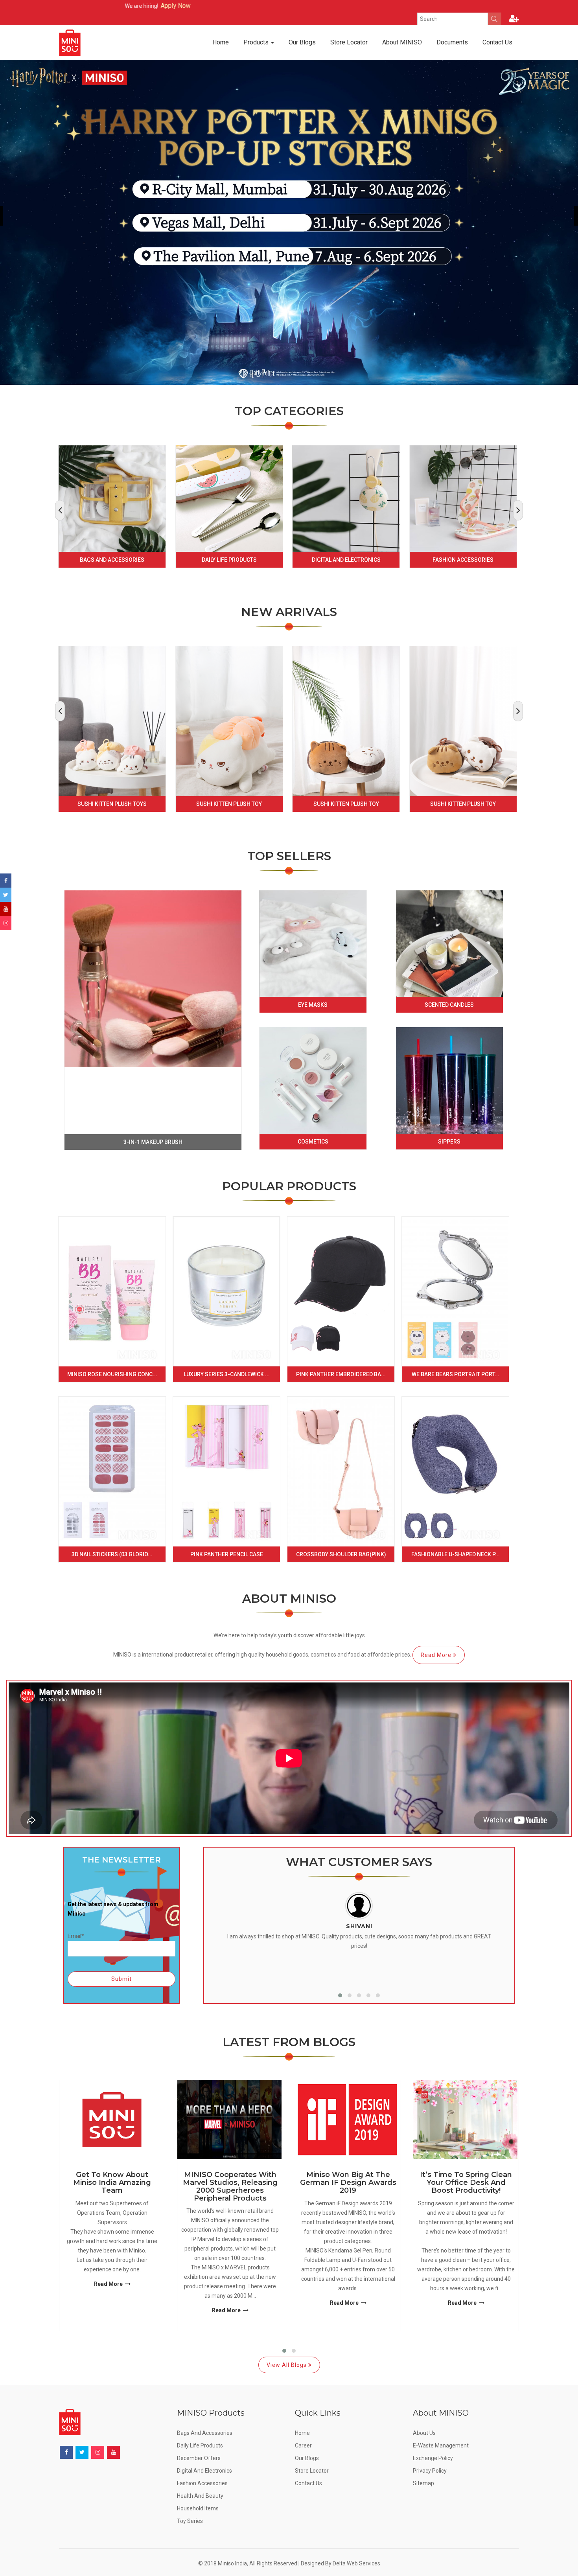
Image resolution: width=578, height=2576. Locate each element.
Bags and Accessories (112, 560)
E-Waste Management (441, 2445)
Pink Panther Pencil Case (227, 1554)
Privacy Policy (430, 2471)
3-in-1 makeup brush (153, 1142)
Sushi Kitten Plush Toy (229, 804)
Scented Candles (449, 1005)
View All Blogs (287, 2365)
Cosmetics (313, 1142)
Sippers (449, 1142)
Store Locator (349, 42)
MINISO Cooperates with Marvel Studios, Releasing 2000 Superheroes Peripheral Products (230, 2187)
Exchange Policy (433, 2458)
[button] (340, 1995)
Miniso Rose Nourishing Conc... (112, 1374)
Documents (452, 42)
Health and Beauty (200, 2496)
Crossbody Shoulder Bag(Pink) (341, 1554)
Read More (437, 1655)
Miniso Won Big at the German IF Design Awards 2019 (348, 2183)
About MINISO (402, 42)
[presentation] (60, 510)
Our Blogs (302, 42)
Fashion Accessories (463, 560)
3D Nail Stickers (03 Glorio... (112, 1554)
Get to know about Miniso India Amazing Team (112, 2183)
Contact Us (497, 42)
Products (257, 42)
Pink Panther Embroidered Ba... (341, 1374)
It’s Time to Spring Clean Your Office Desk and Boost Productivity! (466, 2183)
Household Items (198, 2508)
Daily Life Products (229, 560)
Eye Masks (313, 1005)
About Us (424, 2433)
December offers (199, 2458)
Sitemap (423, 2483)
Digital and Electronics (346, 560)
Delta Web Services (356, 2563)
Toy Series (190, 2521)
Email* (76, 1936)
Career (303, 2445)
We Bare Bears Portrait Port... (456, 1374)
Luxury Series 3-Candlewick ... (227, 1374)
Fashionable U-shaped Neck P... (456, 1554)
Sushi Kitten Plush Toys (112, 804)
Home (221, 42)
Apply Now (77, 6)
